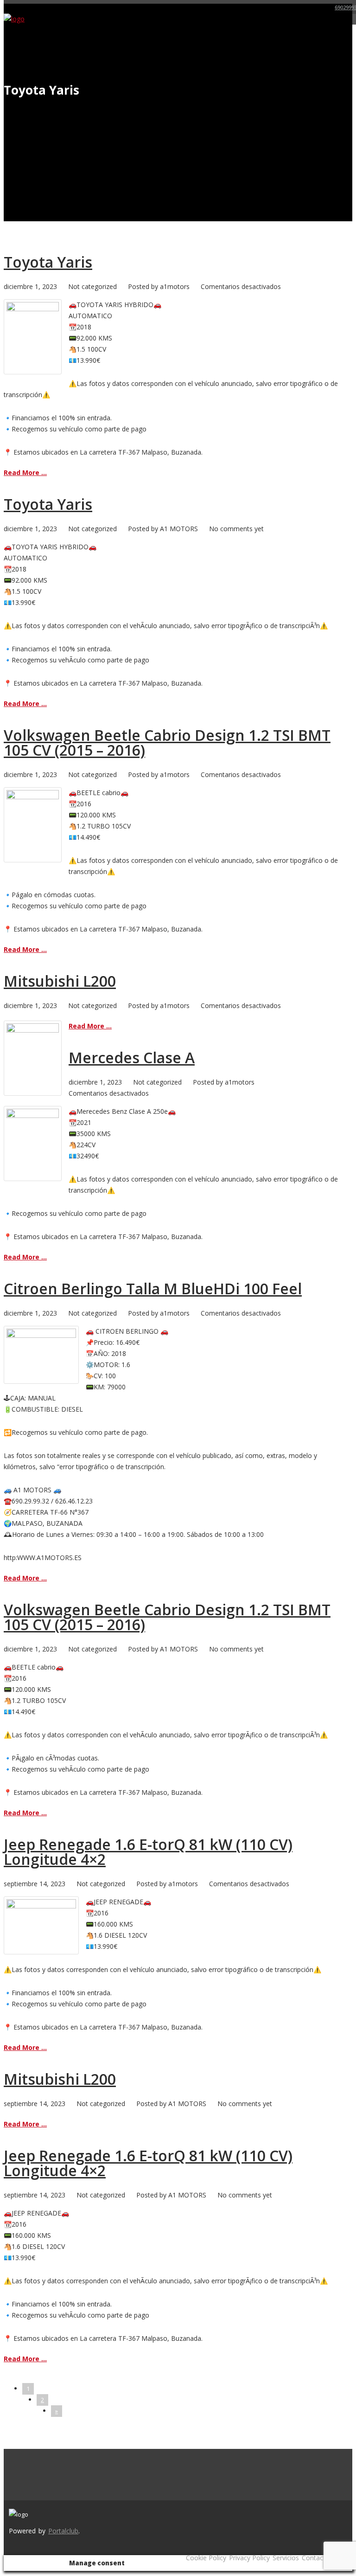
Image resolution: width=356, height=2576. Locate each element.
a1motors (175, 286)
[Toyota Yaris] (33, 309)
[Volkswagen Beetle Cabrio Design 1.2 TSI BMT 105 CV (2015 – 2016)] (33, 797)
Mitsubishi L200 (60, 981)
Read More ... (25, 472)
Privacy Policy (249, 2558)
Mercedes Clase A (132, 1057)
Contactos (317, 2558)
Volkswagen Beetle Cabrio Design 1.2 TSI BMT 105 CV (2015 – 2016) (167, 742)
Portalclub (63, 2531)
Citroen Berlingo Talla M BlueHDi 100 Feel (153, 1288)
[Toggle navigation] (346, 24)
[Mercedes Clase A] (33, 1115)
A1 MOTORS (179, 529)
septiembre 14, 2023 (35, 1884)
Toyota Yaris (48, 262)
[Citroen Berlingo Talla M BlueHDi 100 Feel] (41, 1335)
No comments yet (236, 529)
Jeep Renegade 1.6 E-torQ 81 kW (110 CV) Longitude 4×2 (148, 1852)
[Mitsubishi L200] (33, 1030)
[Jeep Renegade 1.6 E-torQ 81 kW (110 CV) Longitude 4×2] (41, 1906)
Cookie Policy (206, 2558)
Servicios (286, 2558)
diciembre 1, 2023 (30, 286)
